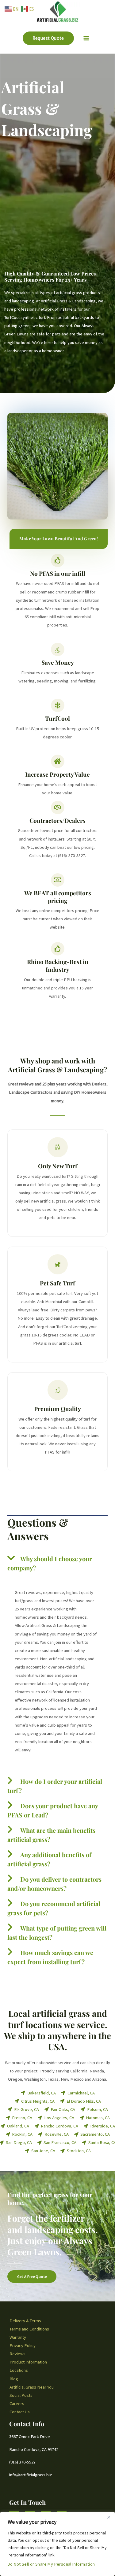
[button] (48, 38)
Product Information (28, 2362)
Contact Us (20, 2412)
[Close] (109, 2517)
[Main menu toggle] (86, 38)
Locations (19, 2370)
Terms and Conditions (29, 2329)
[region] (57, 2544)
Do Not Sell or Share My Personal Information (51, 2564)
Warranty (18, 2337)
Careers (17, 2404)
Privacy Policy (23, 2345)
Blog (14, 2379)
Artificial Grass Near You (32, 2387)
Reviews (17, 2354)
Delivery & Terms (25, 2321)
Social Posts (21, 2395)
